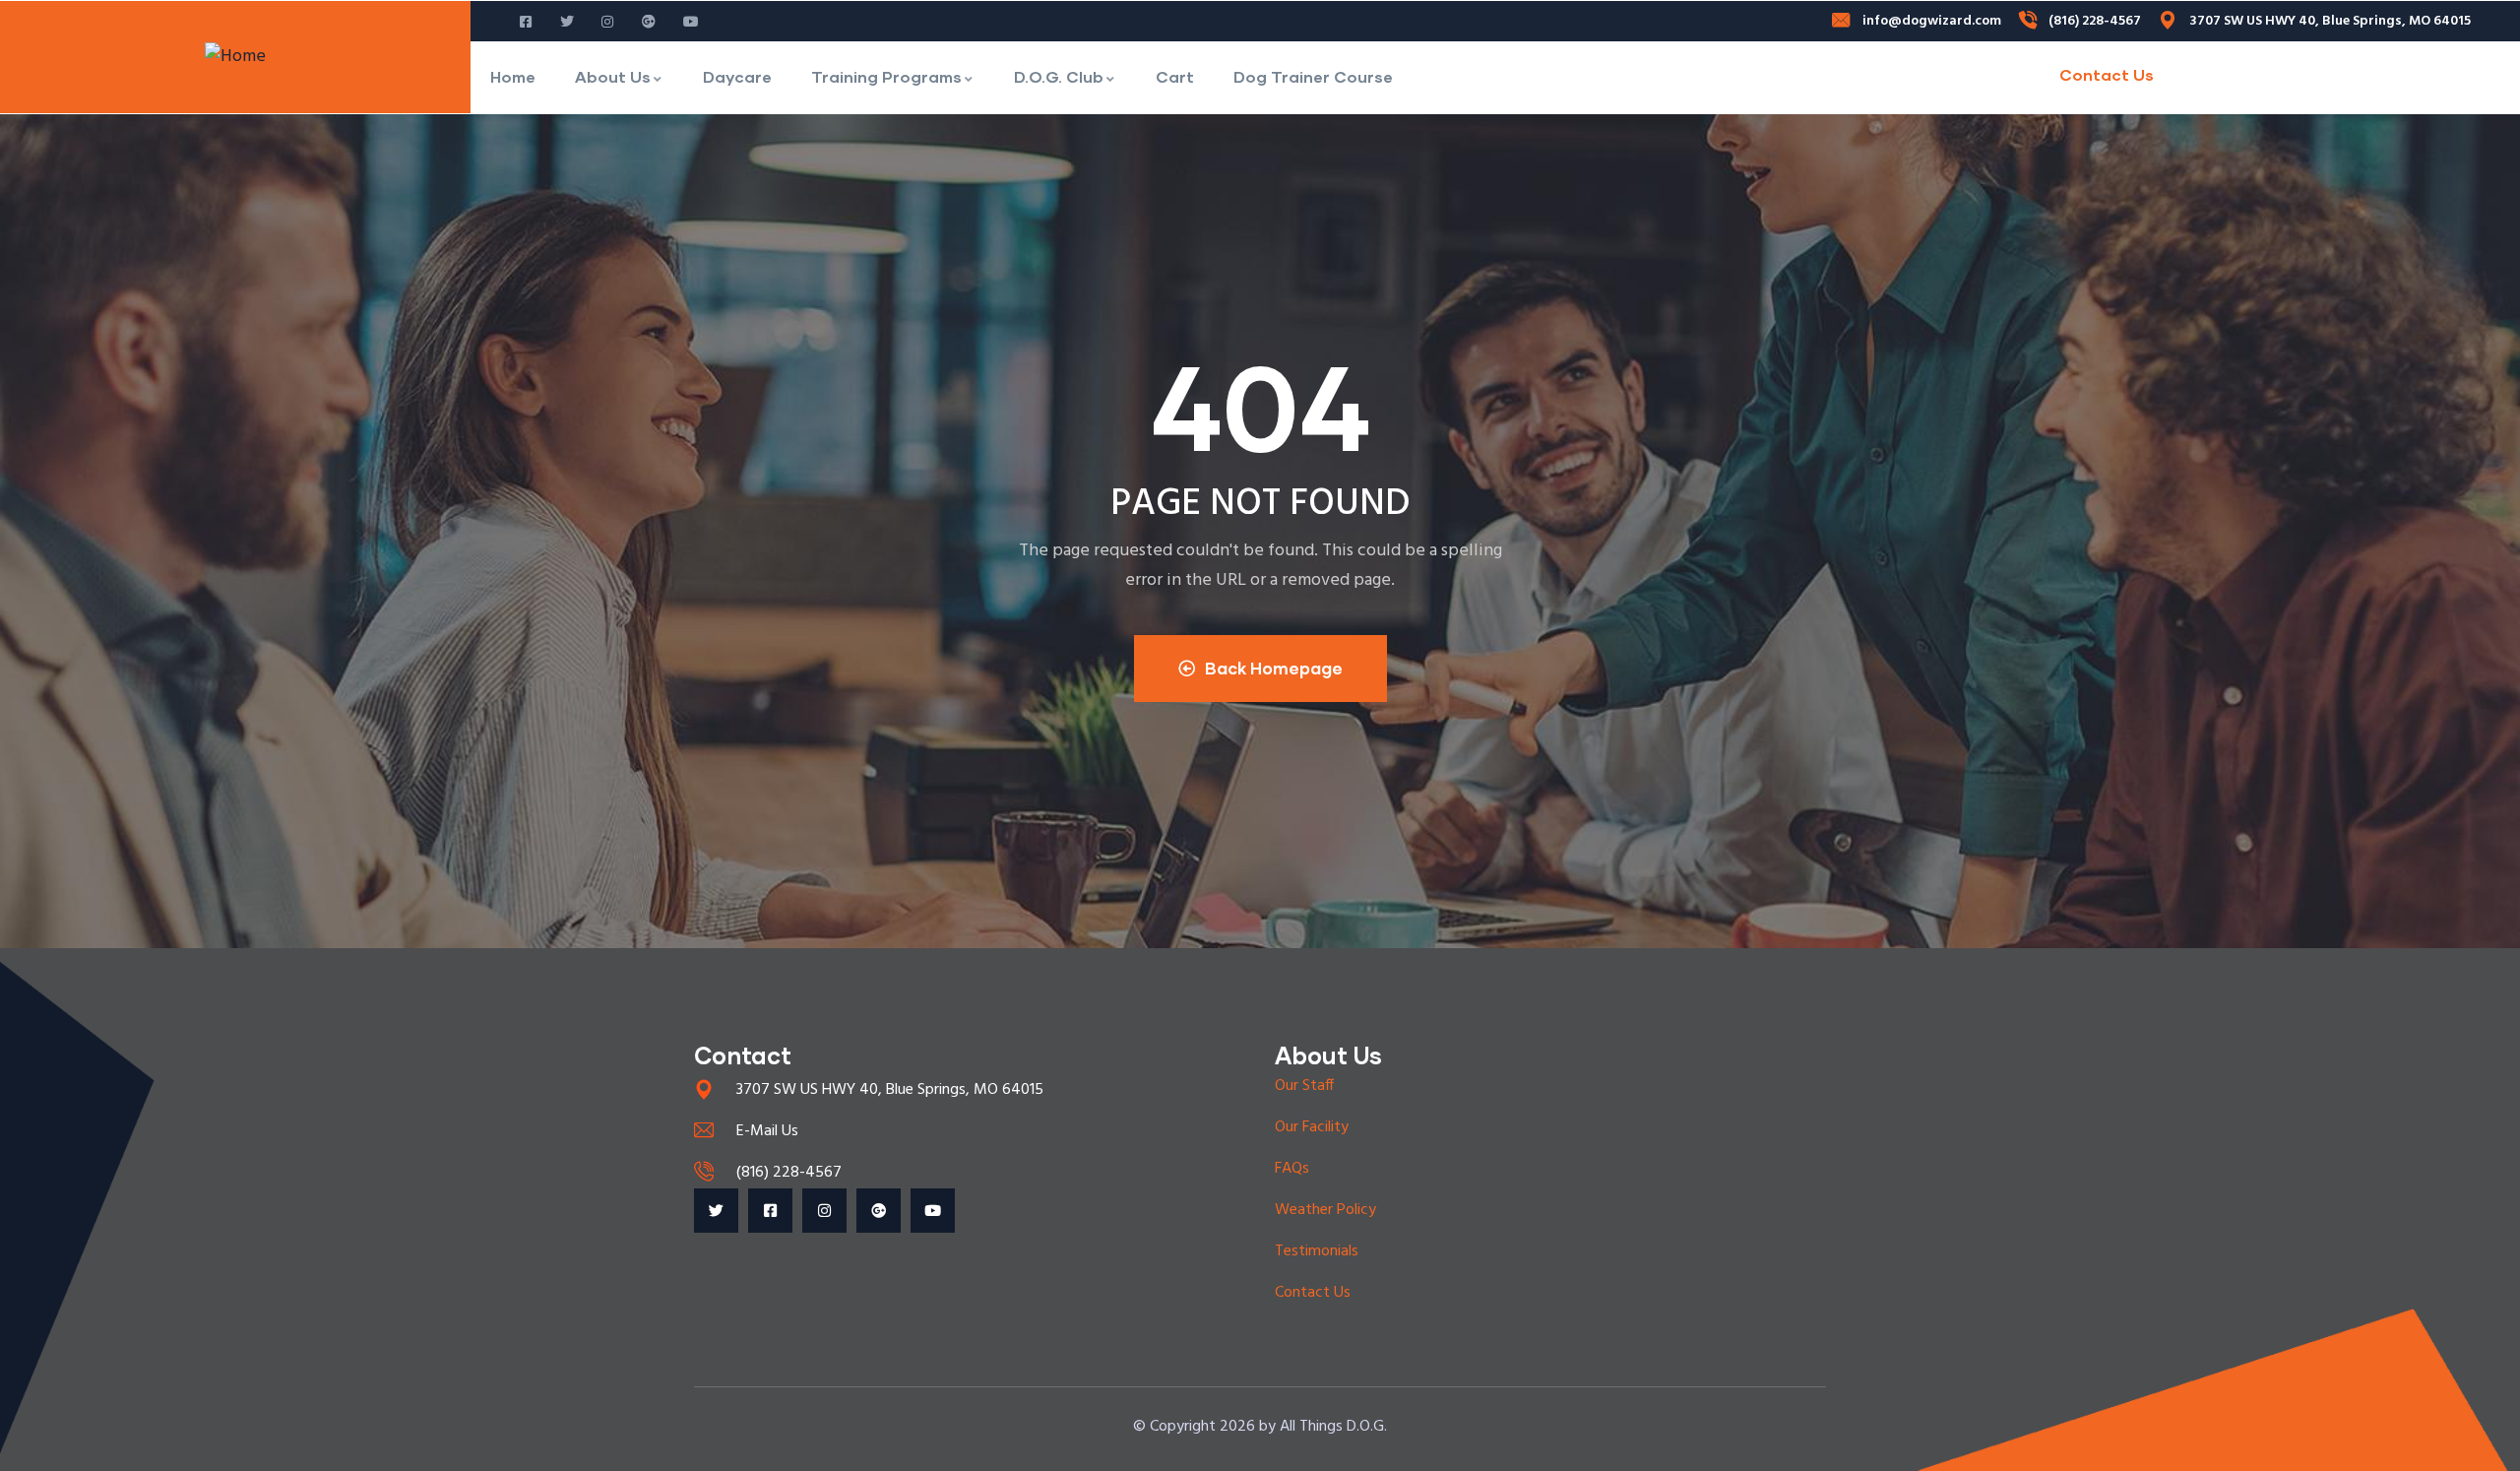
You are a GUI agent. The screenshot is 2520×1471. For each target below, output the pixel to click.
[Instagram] (824, 1211)
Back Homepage (1274, 668)
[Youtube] (933, 1211)
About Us (613, 76)
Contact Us (2107, 74)
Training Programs (886, 76)
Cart (1175, 76)
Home (513, 76)
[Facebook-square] (770, 1211)
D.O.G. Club (1059, 76)
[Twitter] (716, 1211)
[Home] (235, 57)
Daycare (737, 76)
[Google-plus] (879, 1211)
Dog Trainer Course (1313, 76)
